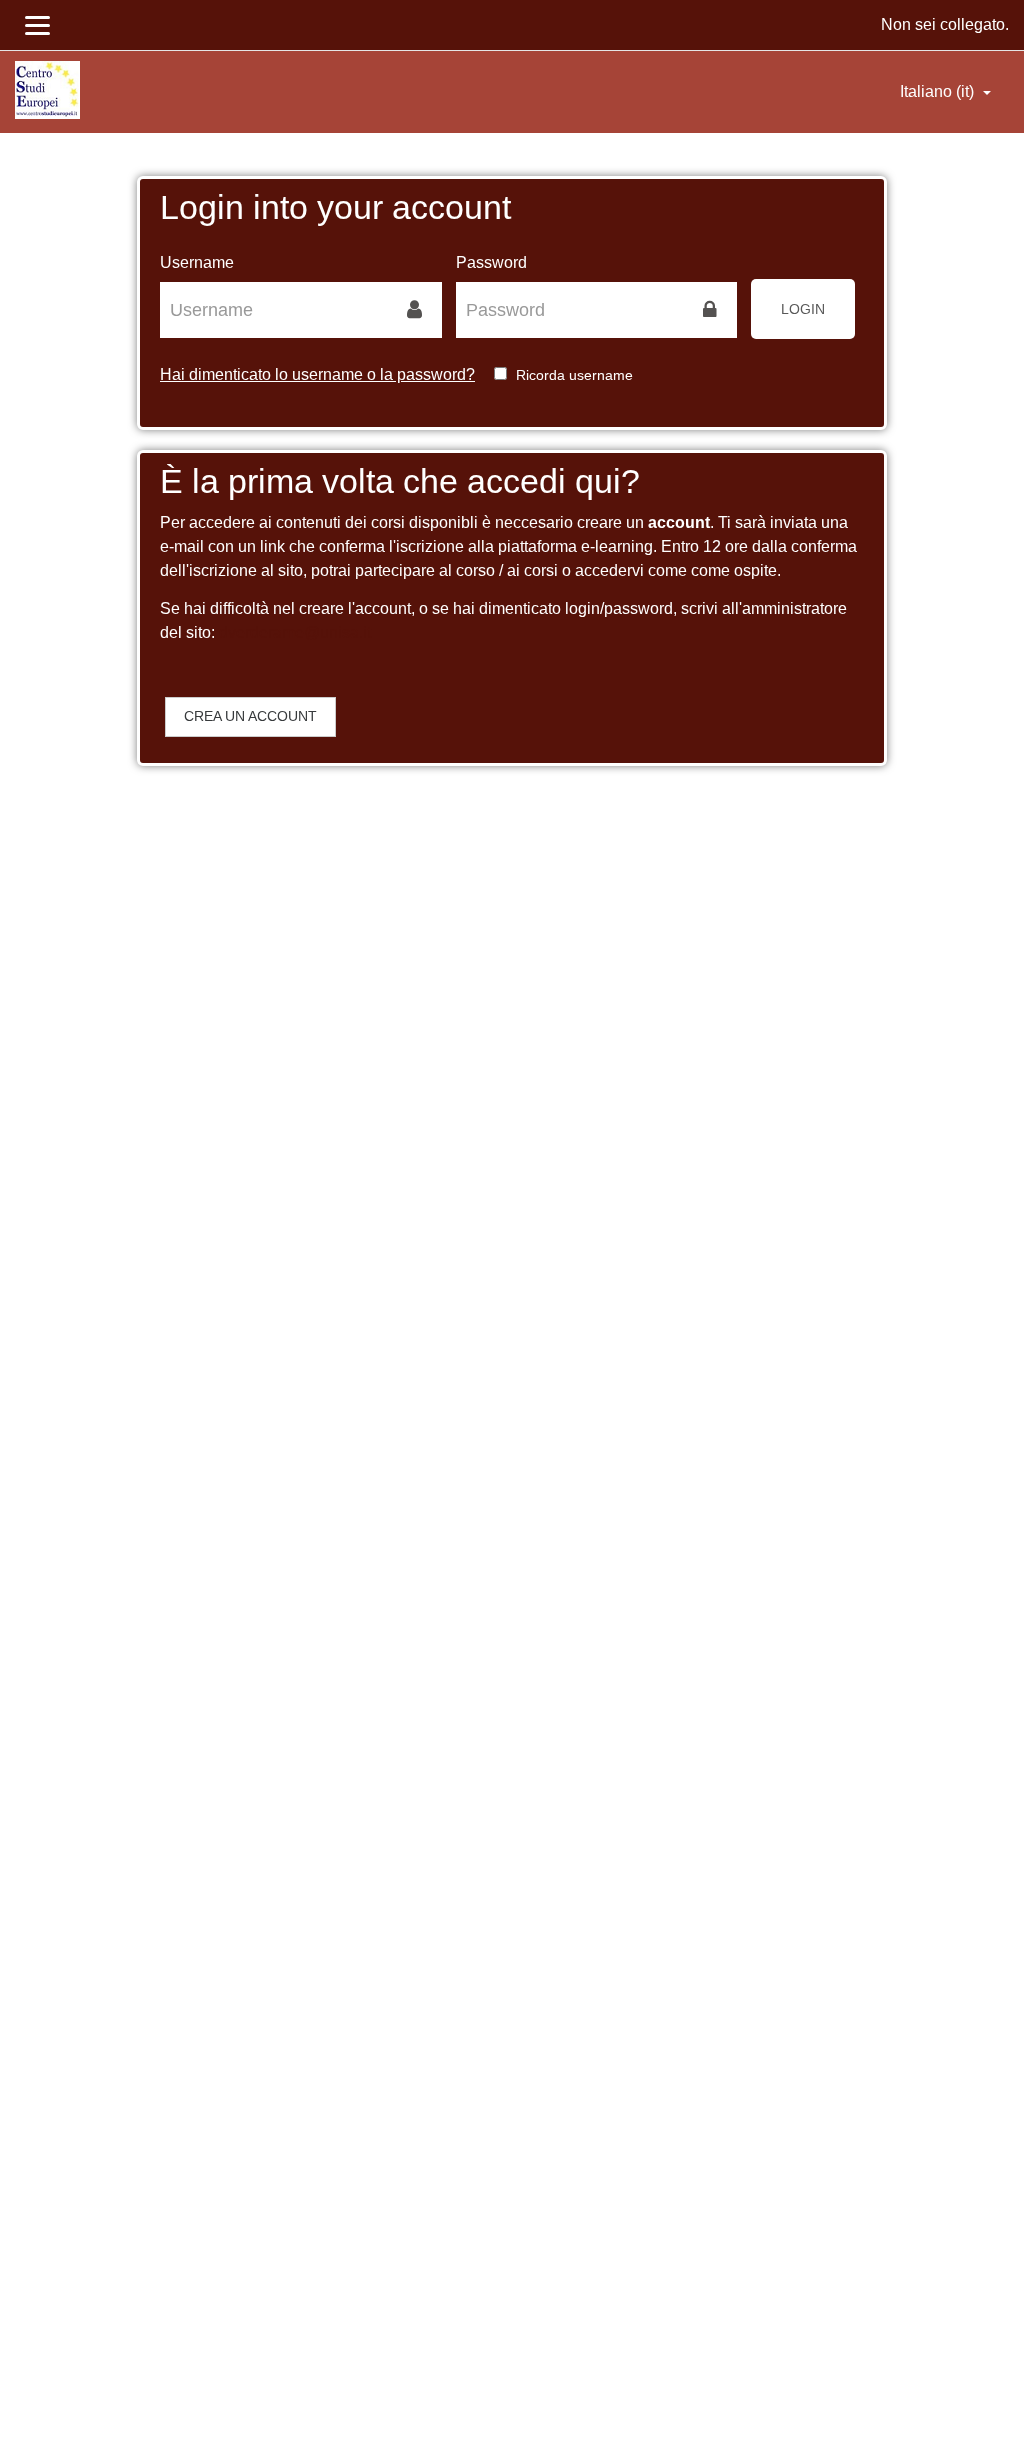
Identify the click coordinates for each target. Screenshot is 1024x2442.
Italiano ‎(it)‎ (939, 91)
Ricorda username (574, 375)
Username (197, 262)
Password (491, 262)
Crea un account (250, 716)
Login (803, 309)
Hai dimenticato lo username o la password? (317, 374)
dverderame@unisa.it (295, 632)
